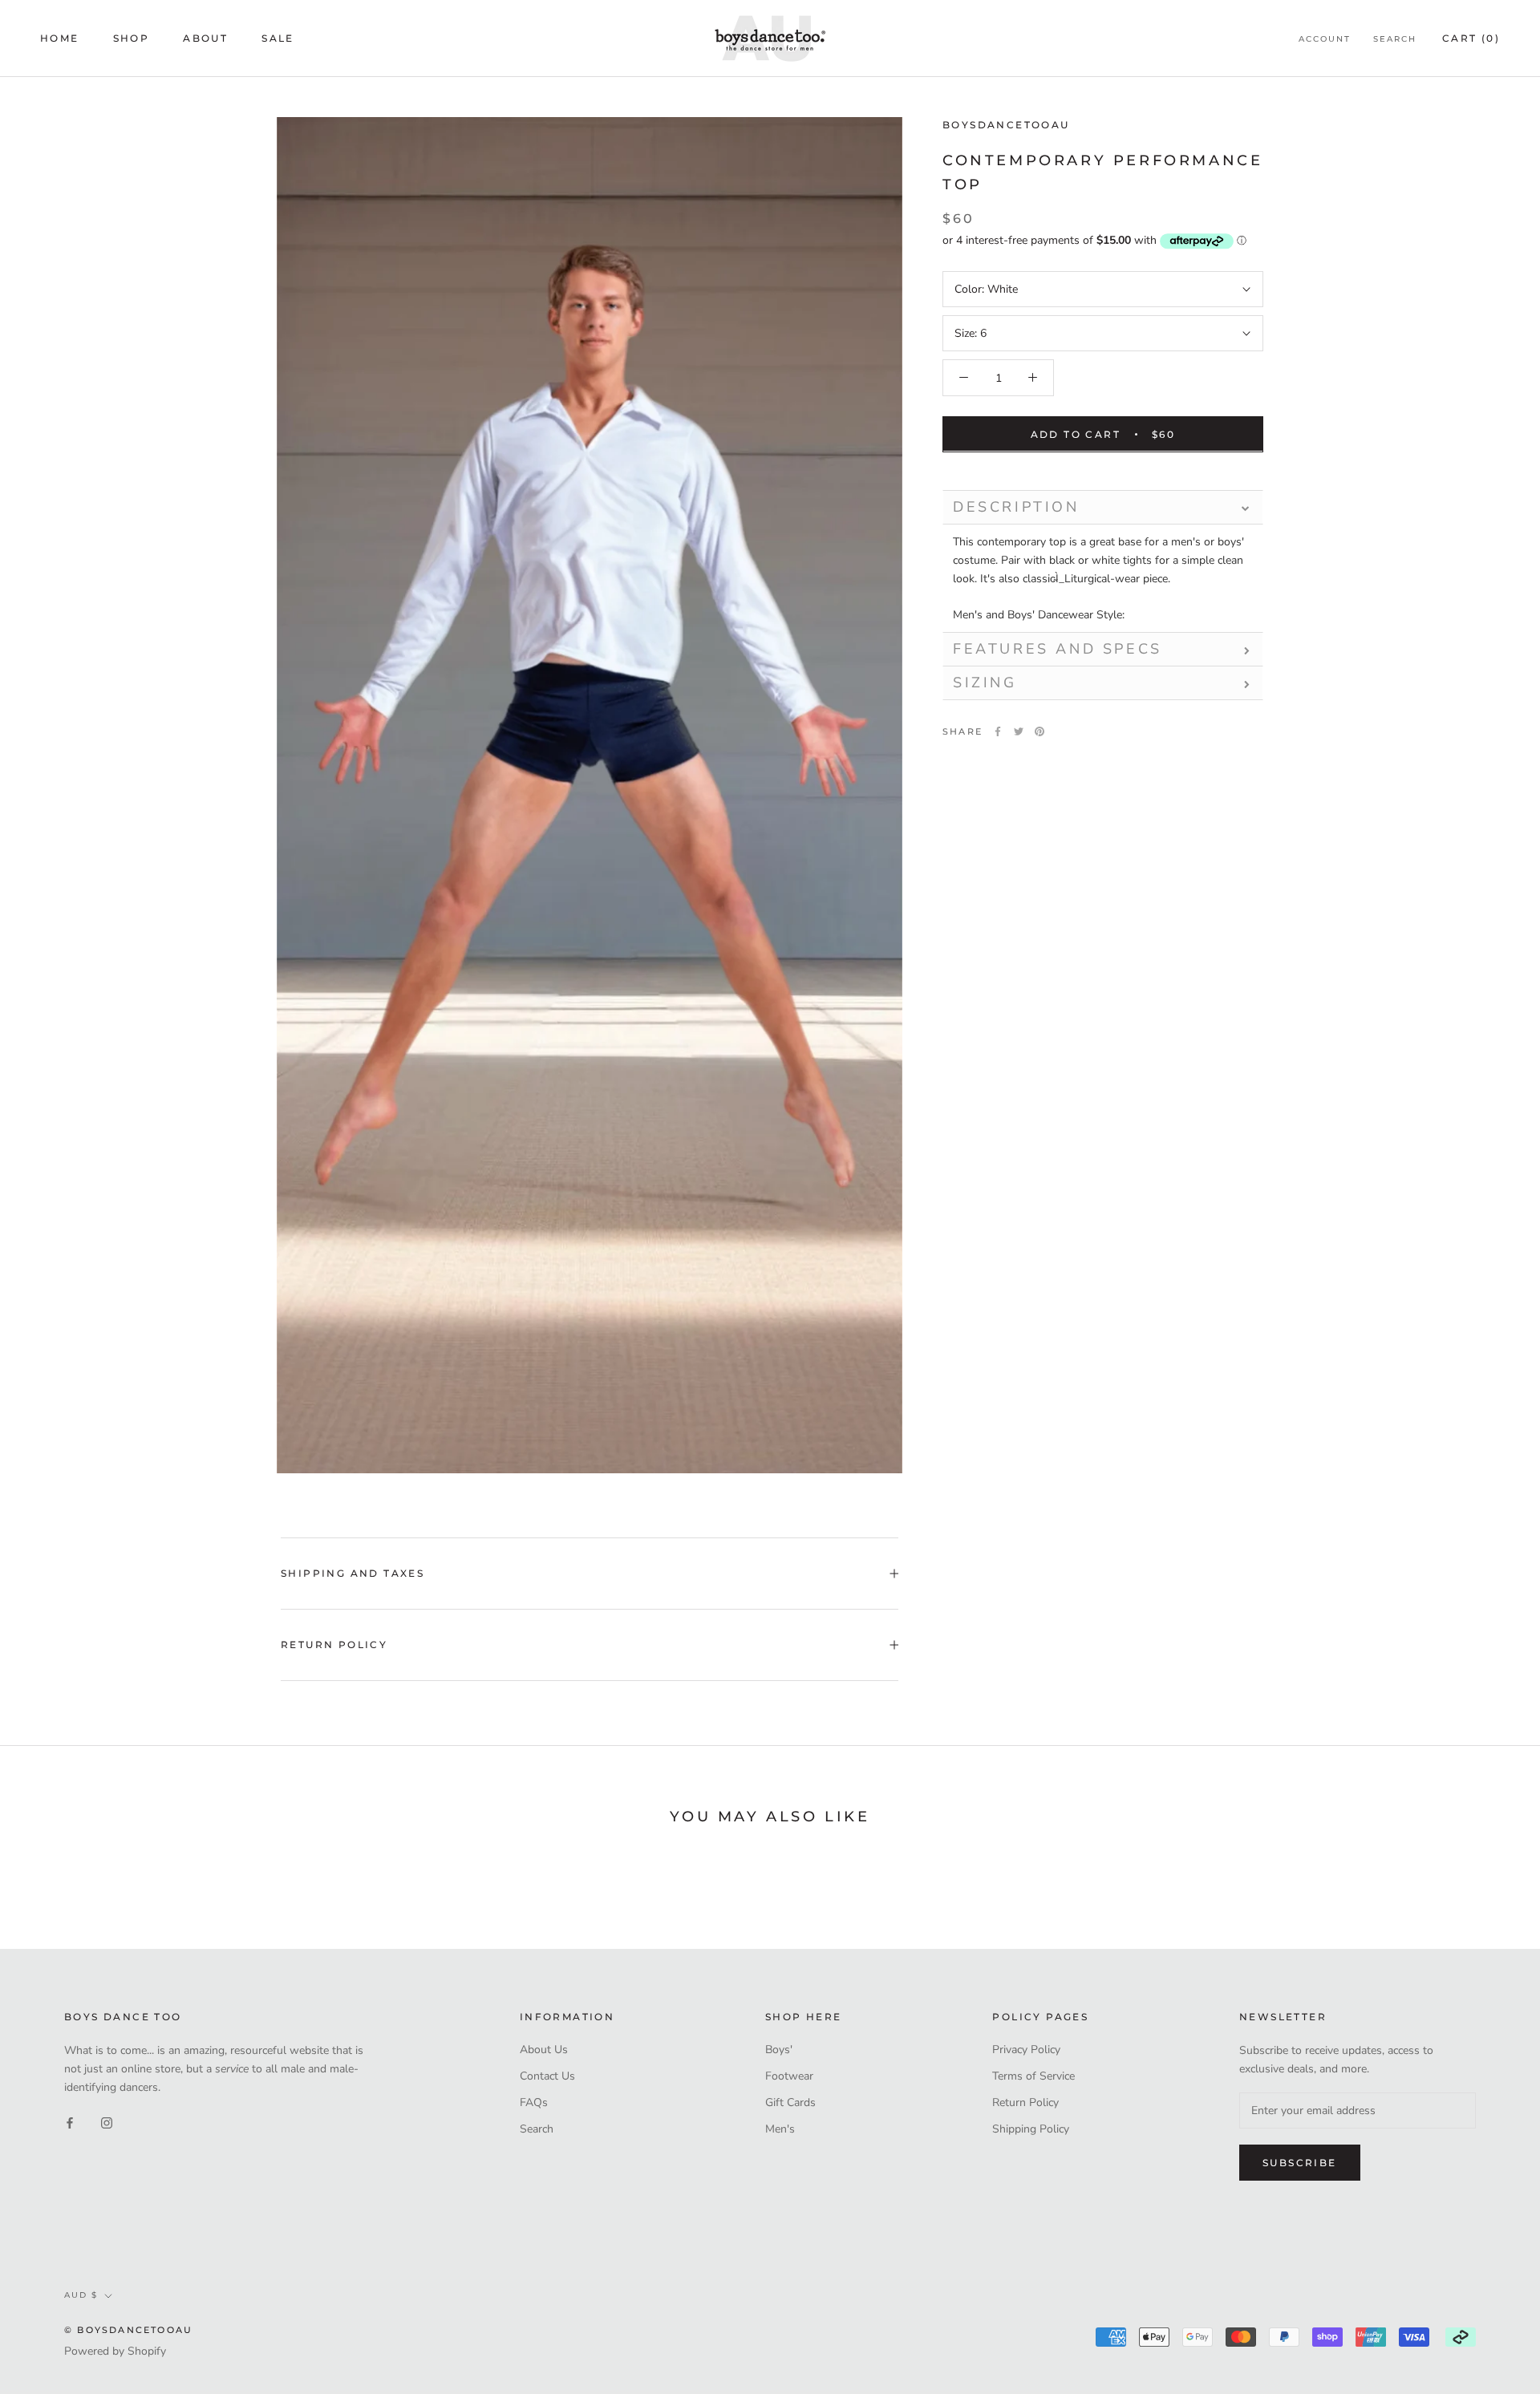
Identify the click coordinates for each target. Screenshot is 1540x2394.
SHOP (132, 38)
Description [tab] (1016, 506)
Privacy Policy (1026, 2050)
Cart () (1471, 38)
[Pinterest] (1039, 731)
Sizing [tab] (985, 683)
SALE (278, 38)
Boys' (779, 2050)
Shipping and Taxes (353, 1573)
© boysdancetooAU (128, 2330)
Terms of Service (1033, 2076)
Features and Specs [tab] (1058, 649)
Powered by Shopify (115, 2351)
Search (1395, 39)
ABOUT (205, 38)
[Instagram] (107, 2122)
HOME (60, 38)
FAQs (534, 2102)
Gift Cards (790, 2102)
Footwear (789, 2076)
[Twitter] (1019, 731)
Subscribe (1300, 2163)
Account (1325, 39)
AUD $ (81, 2295)
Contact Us (547, 2076)
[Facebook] (998, 731)
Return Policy (334, 1645)
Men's (780, 2129)
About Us (544, 2050)
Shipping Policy (1031, 2129)
